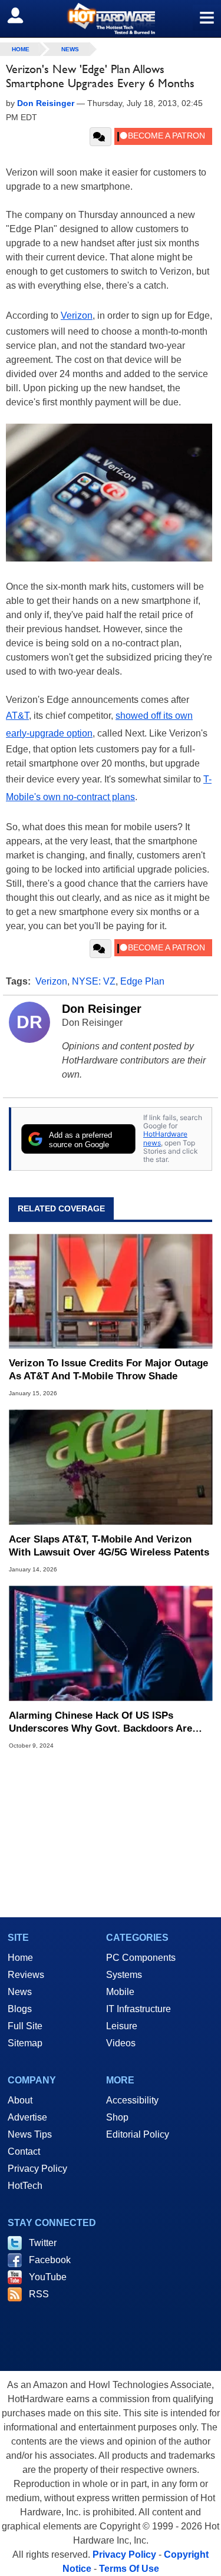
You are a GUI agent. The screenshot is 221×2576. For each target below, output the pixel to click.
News (70, 49)
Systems (124, 1975)
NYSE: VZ (94, 981)
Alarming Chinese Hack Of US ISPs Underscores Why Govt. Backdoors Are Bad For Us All (100, 1723)
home (21, 49)
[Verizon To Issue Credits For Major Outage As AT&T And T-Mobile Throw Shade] (111, 1291)
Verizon (77, 316)
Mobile (120, 1992)
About (20, 2100)
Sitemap (25, 2043)
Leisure (122, 2026)
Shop (117, 2117)
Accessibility (132, 2100)
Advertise (27, 2117)
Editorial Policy (138, 2134)
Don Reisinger (102, 1009)
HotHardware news (165, 1138)
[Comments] (100, 137)
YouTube (48, 2277)
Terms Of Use (129, 2569)
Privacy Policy (37, 2169)
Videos (121, 2043)
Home (20, 1958)
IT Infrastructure (138, 2009)
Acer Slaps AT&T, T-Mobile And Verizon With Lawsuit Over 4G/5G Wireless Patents (109, 1546)
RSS (39, 2294)
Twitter (43, 2243)
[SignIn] (23, 15)
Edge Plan (142, 981)
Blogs (20, 2009)
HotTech (25, 2186)
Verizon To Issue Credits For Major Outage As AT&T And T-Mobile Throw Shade (108, 1370)
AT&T (17, 716)
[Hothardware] (111, 19)
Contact (24, 2151)
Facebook (50, 2260)
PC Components (141, 1958)
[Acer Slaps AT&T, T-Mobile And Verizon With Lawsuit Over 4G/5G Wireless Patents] (111, 1467)
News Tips (30, 2134)
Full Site (25, 2026)
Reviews (26, 1975)
